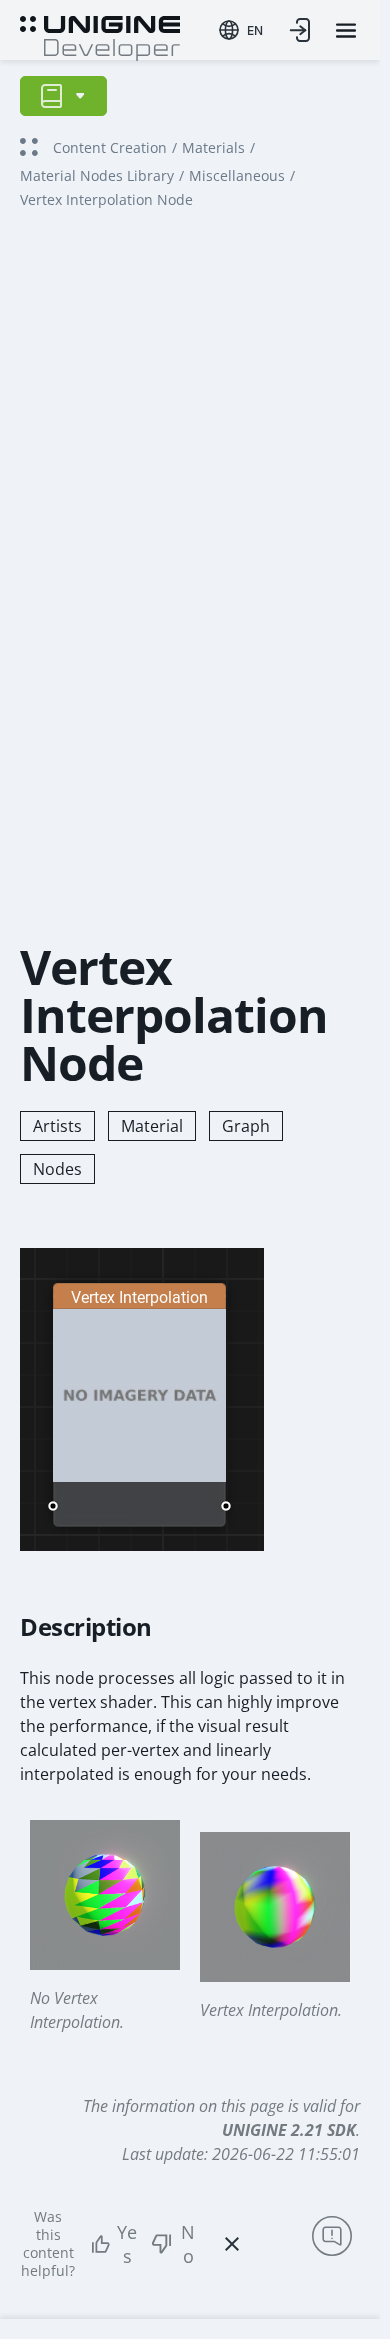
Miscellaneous (237, 175)
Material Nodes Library (97, 175)
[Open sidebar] (63, 96)
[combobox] (241, 30)
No (188, 2244)
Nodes (57, 1169)
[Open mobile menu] (346, 30)
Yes (127, 2244)
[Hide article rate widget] (232, 2244)
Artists (57, 1126)
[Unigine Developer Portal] (100, 36)
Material (152, 1126)
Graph (246, 1126)
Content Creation (110, 147)
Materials (213, 147)
